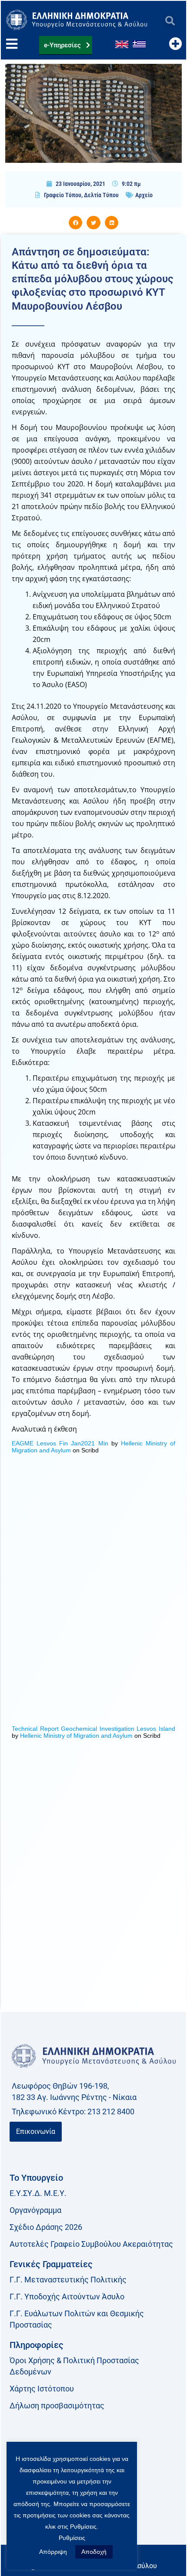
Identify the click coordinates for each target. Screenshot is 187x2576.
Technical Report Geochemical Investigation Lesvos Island (93, 1729)
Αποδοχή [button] (94, 2552)
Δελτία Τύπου (101, 195)
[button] (170, 21)
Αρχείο (144, 195)
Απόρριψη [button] (53, 2552)
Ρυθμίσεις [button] (72, 2538)
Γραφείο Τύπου (63, 195)
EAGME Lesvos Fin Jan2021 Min (60, 1443)
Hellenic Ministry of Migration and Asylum (76, 1736)
